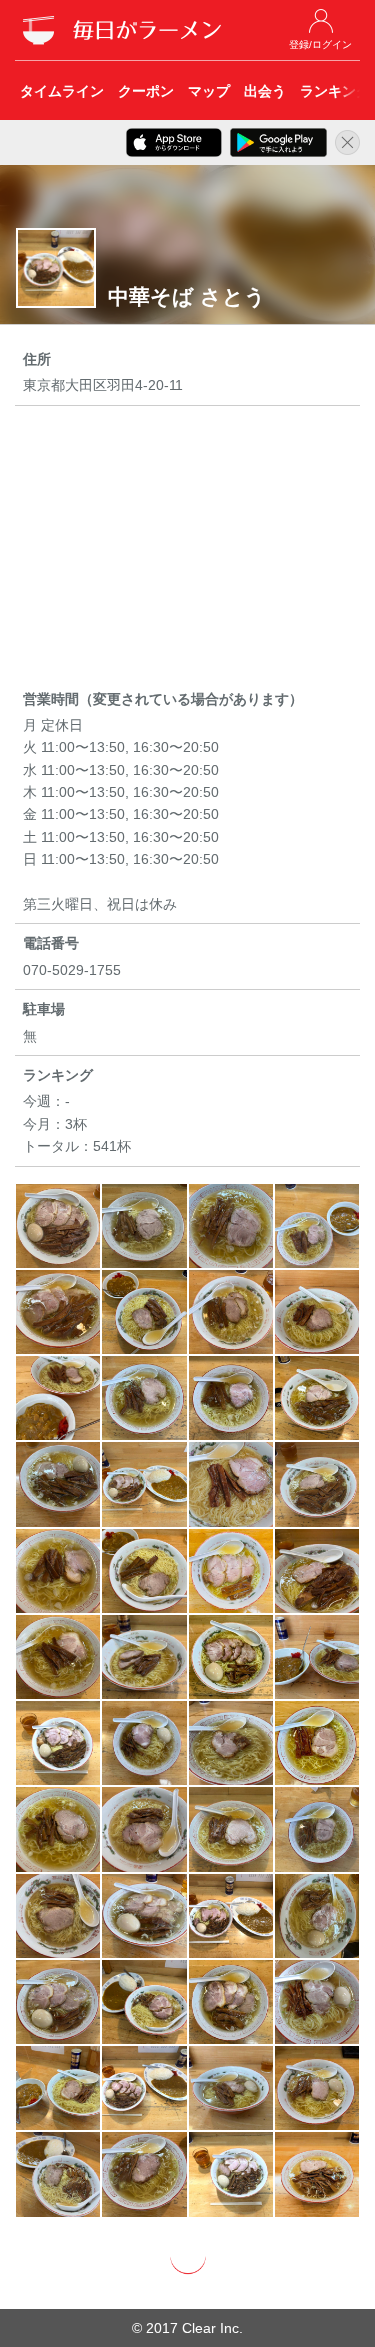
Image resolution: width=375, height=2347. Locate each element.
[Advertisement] (187, 551)
